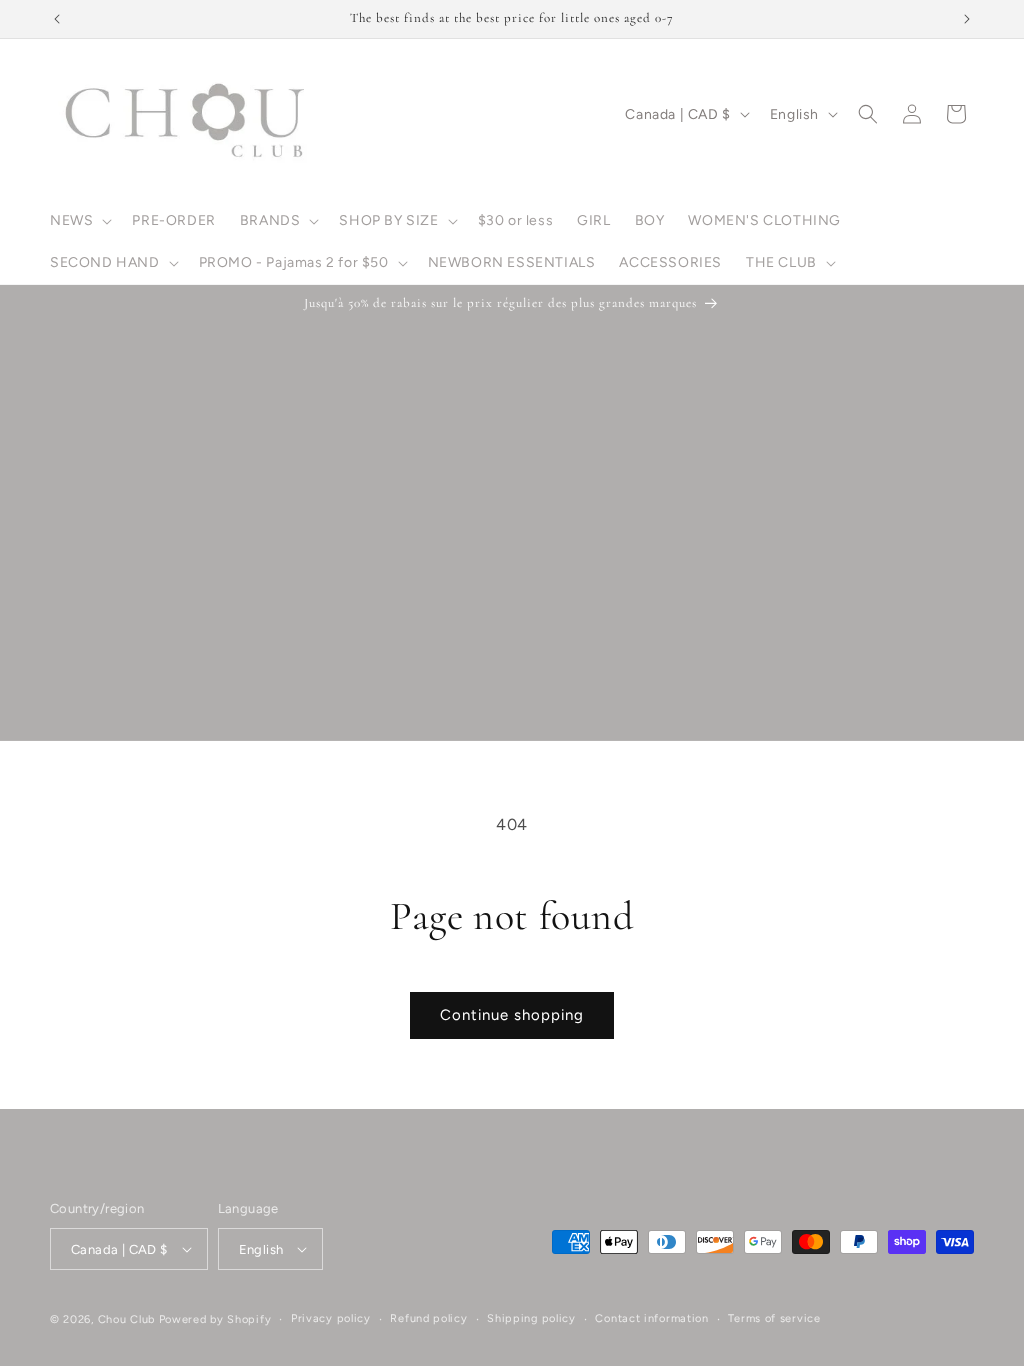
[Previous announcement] (57, 19)
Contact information (651, 1318)
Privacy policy (331, 1318)
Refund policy (428, 1318)
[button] (79, 221)
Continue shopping (512, 1015)
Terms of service (774, 1318)
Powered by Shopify (215, 1319)
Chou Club (126, 1319)
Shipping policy (531, 1318)
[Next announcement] (967, 19)
